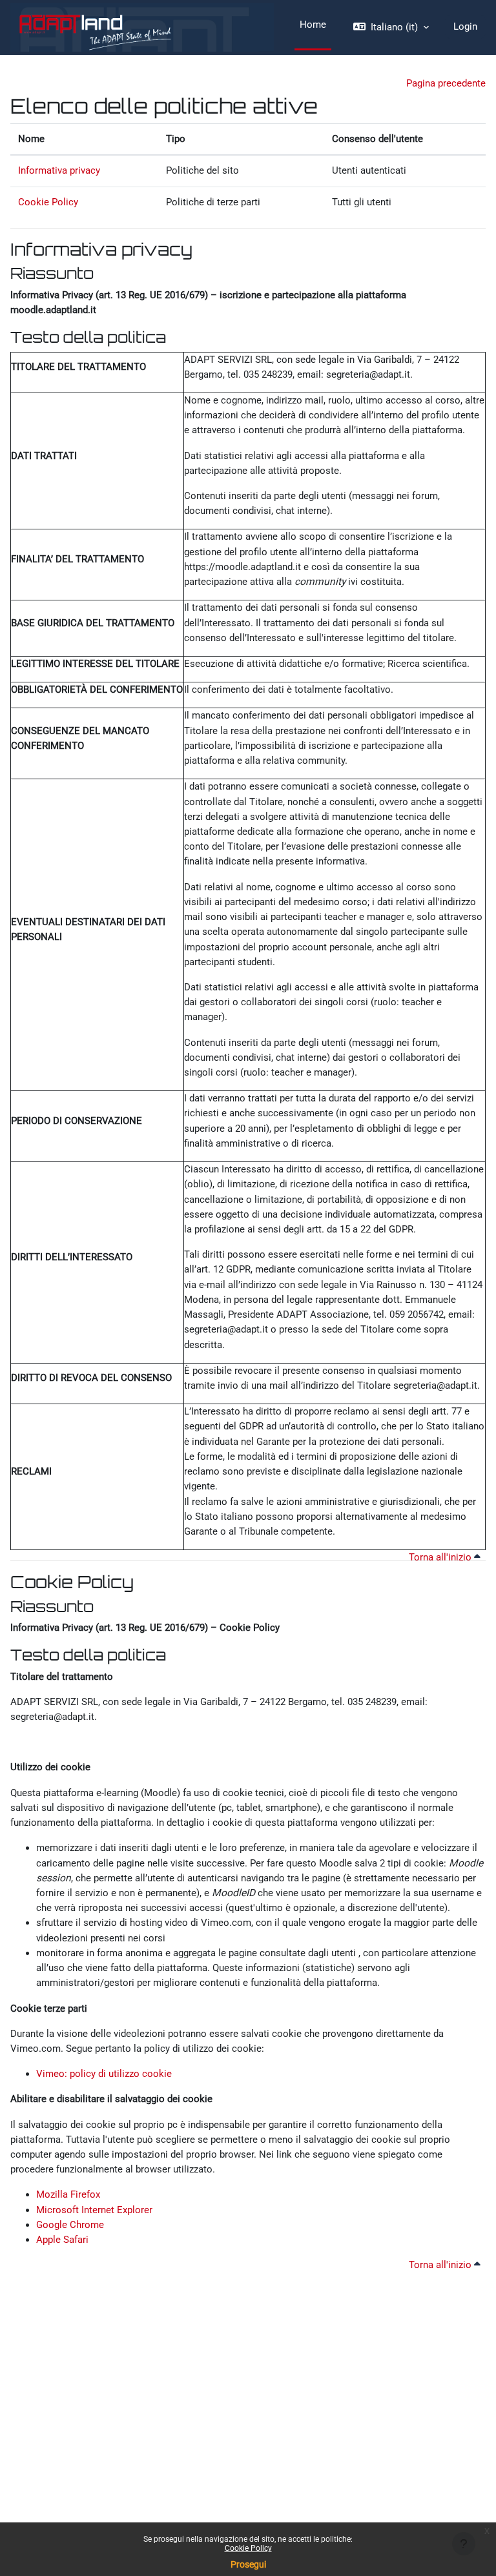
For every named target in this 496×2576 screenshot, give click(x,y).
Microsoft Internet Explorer (94, 2210)
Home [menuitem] (313, 25)
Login (465, 26)
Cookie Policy (248, 2548)
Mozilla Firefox (68, 2194)
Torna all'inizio (441, 1557)
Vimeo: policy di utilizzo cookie (104, 2074)
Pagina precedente (446, 83)
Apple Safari (62, 2240)
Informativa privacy (59, 170)
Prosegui (248, 2564)
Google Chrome (70, 2225)
